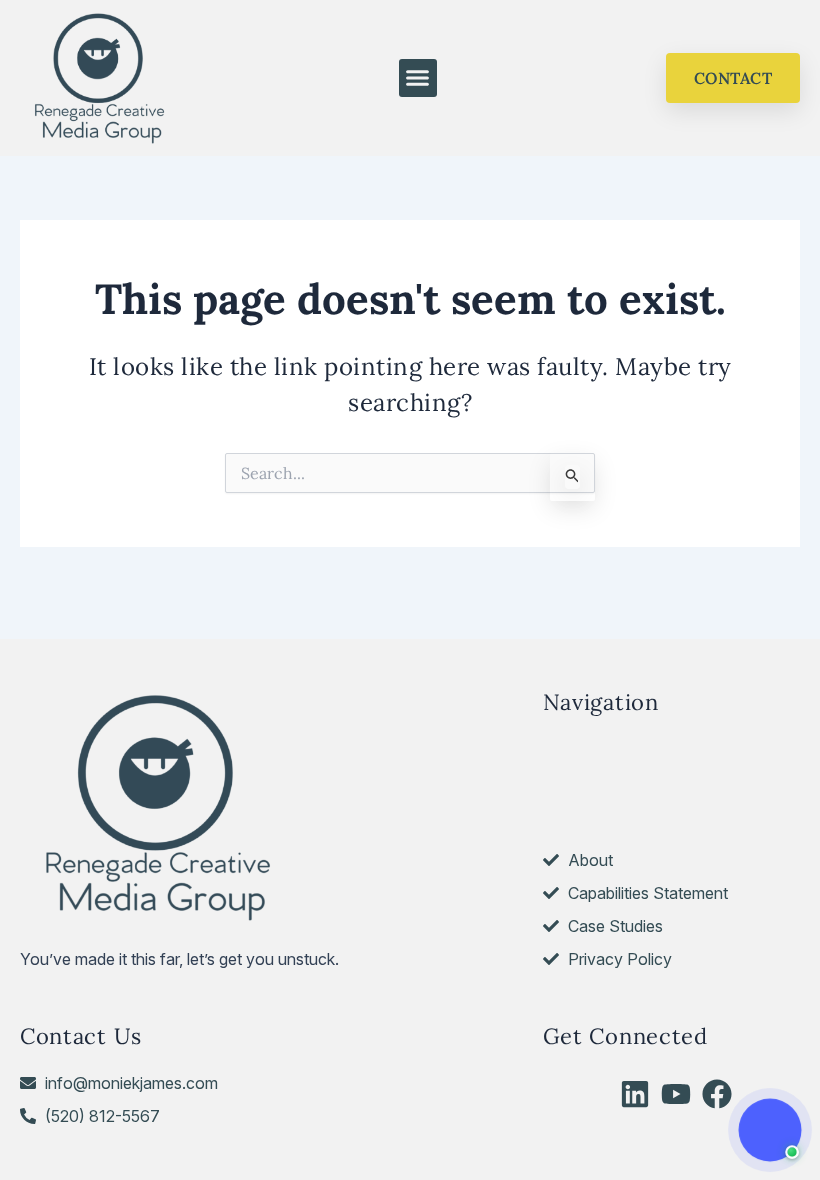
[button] (418, 78)
